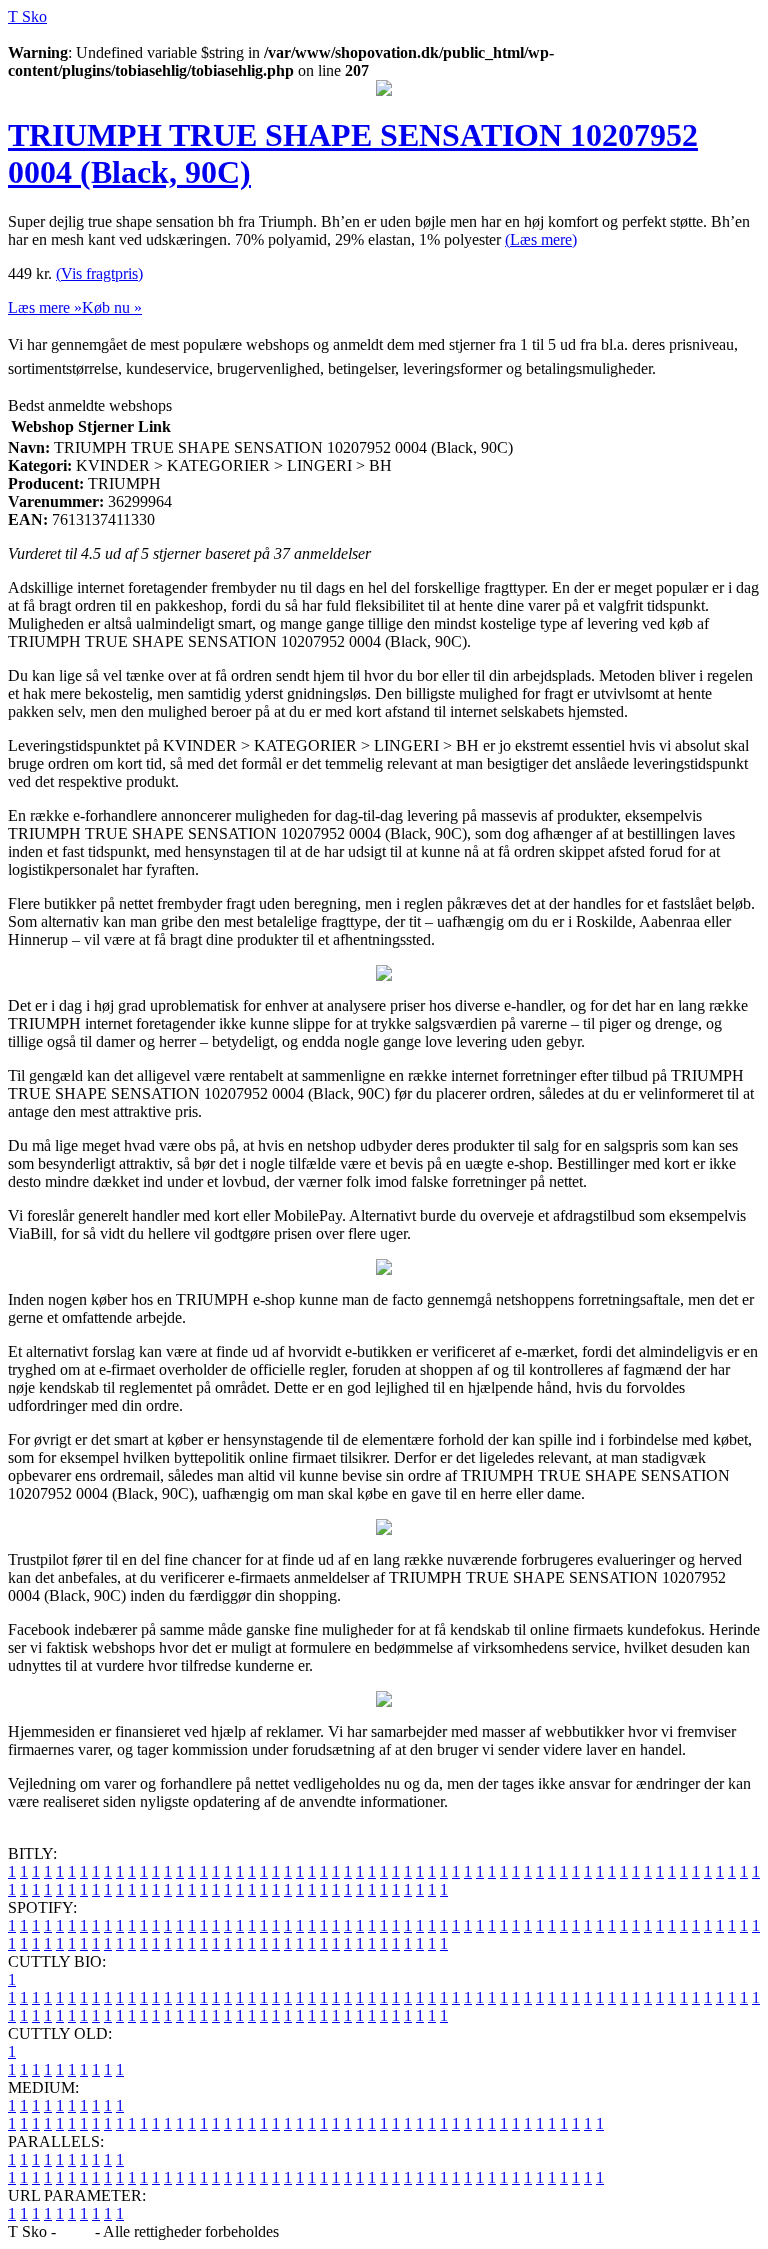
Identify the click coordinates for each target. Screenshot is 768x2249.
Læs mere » (45, 307)
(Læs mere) (541, 239)
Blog (75, 2231)
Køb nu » (112, 307)
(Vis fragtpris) (99, 273)
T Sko (27, 16)
